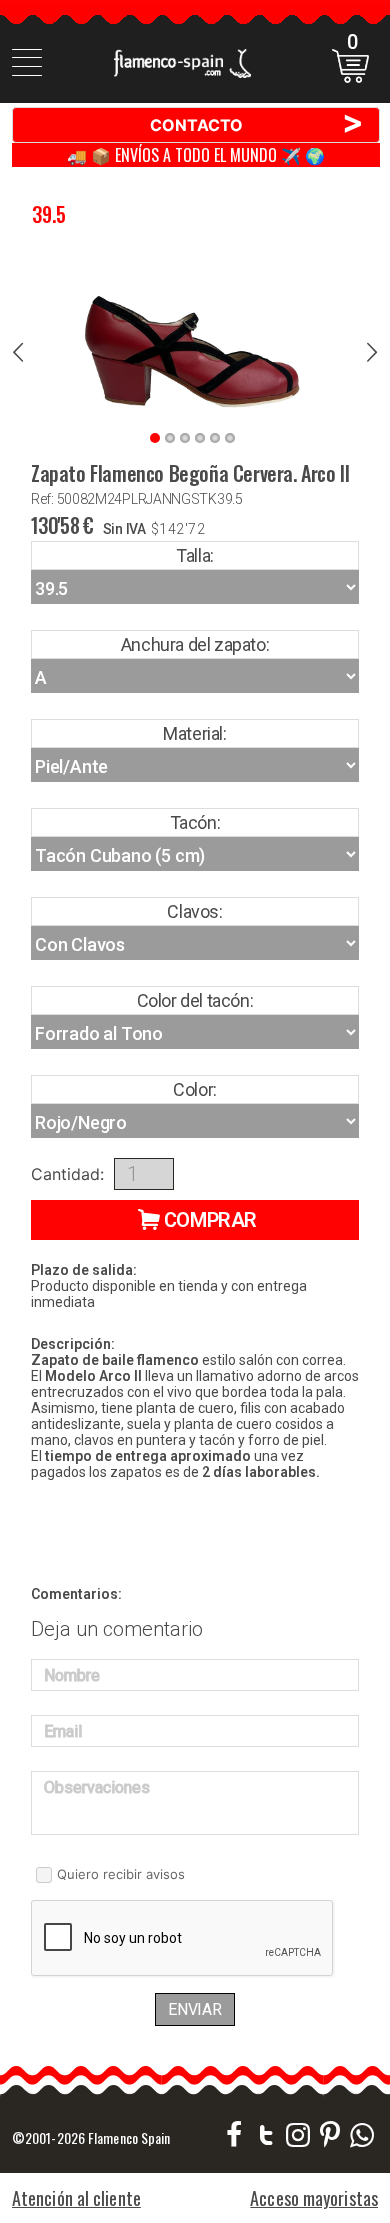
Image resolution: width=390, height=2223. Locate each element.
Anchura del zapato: (195, 644)
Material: (194, 733)
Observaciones (97, 1787)
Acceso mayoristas (314, 2198)
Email (63, 1731)
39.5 (49, 214)
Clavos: (194, 911)
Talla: (195, 555)
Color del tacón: (195, 1000)
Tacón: (195, 822)
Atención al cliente (76, 2198)
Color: (195, 1089)
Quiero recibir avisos (121, 1874)
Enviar (195, 2009)
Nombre (72, 1675)
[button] (195, 1220)
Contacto (257, 124)
